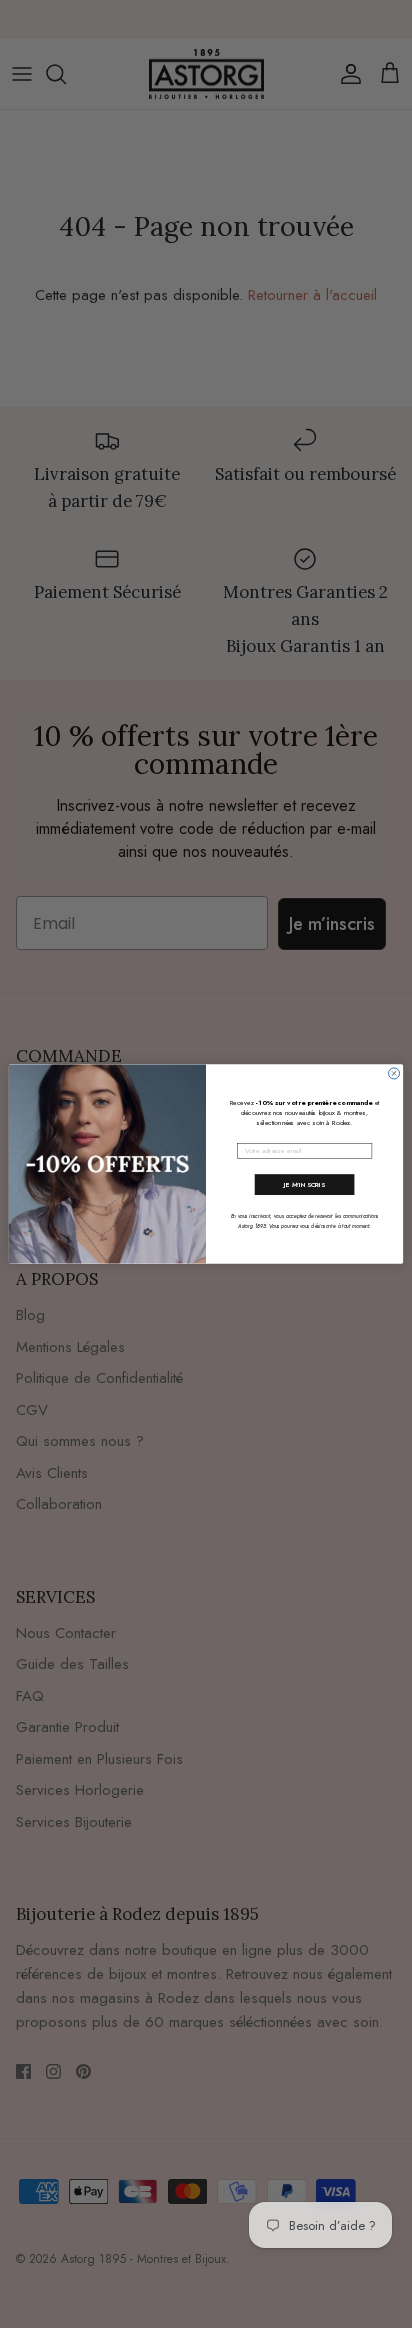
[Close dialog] (394, 1073)
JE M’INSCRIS (304, 1185)
